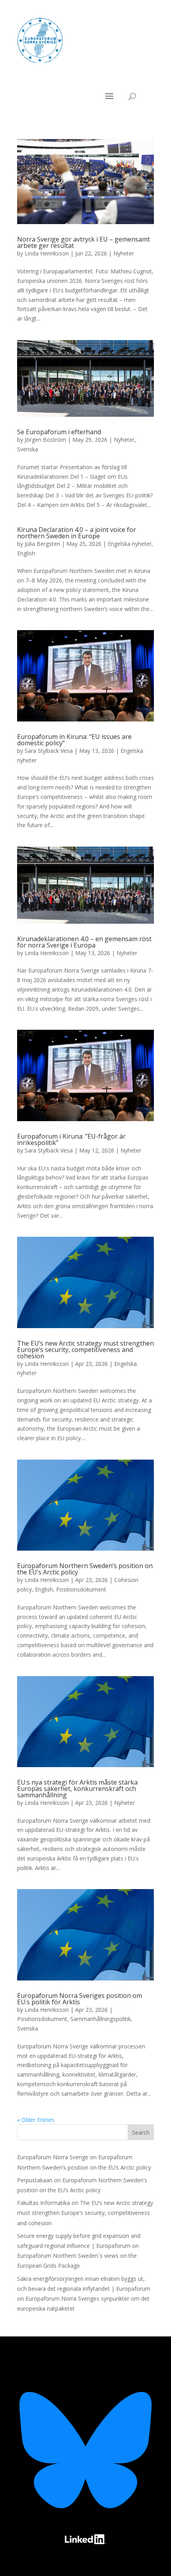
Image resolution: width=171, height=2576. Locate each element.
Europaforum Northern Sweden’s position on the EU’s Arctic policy (85, 1569)
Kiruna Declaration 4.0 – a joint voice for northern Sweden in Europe (77, 533)
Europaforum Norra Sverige (53, 2157)
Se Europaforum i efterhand (59, 432)
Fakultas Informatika (44, 2203)
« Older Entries (36, 2120)
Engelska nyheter (130, 544)
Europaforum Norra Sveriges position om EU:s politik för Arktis (80, 1999)
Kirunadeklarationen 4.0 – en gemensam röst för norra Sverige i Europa (84, 942)
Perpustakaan (35, 2180)
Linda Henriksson (47, 253)
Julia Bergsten (42, 544)
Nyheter (124, 253)
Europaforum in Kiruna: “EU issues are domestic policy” (74, 740)
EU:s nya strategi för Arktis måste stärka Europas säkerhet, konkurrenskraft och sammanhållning (77, 1789)
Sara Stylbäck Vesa (49, 751)
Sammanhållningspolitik (101, 2019)
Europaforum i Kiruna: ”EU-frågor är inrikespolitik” (71, 1139)
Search (141, 2132)
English (26, 553)
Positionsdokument (81, 1589)
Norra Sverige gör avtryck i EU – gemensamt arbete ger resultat (84, 242)
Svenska (28, 449)
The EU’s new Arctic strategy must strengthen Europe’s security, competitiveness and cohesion (85, 1350)
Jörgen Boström (45, 440)
